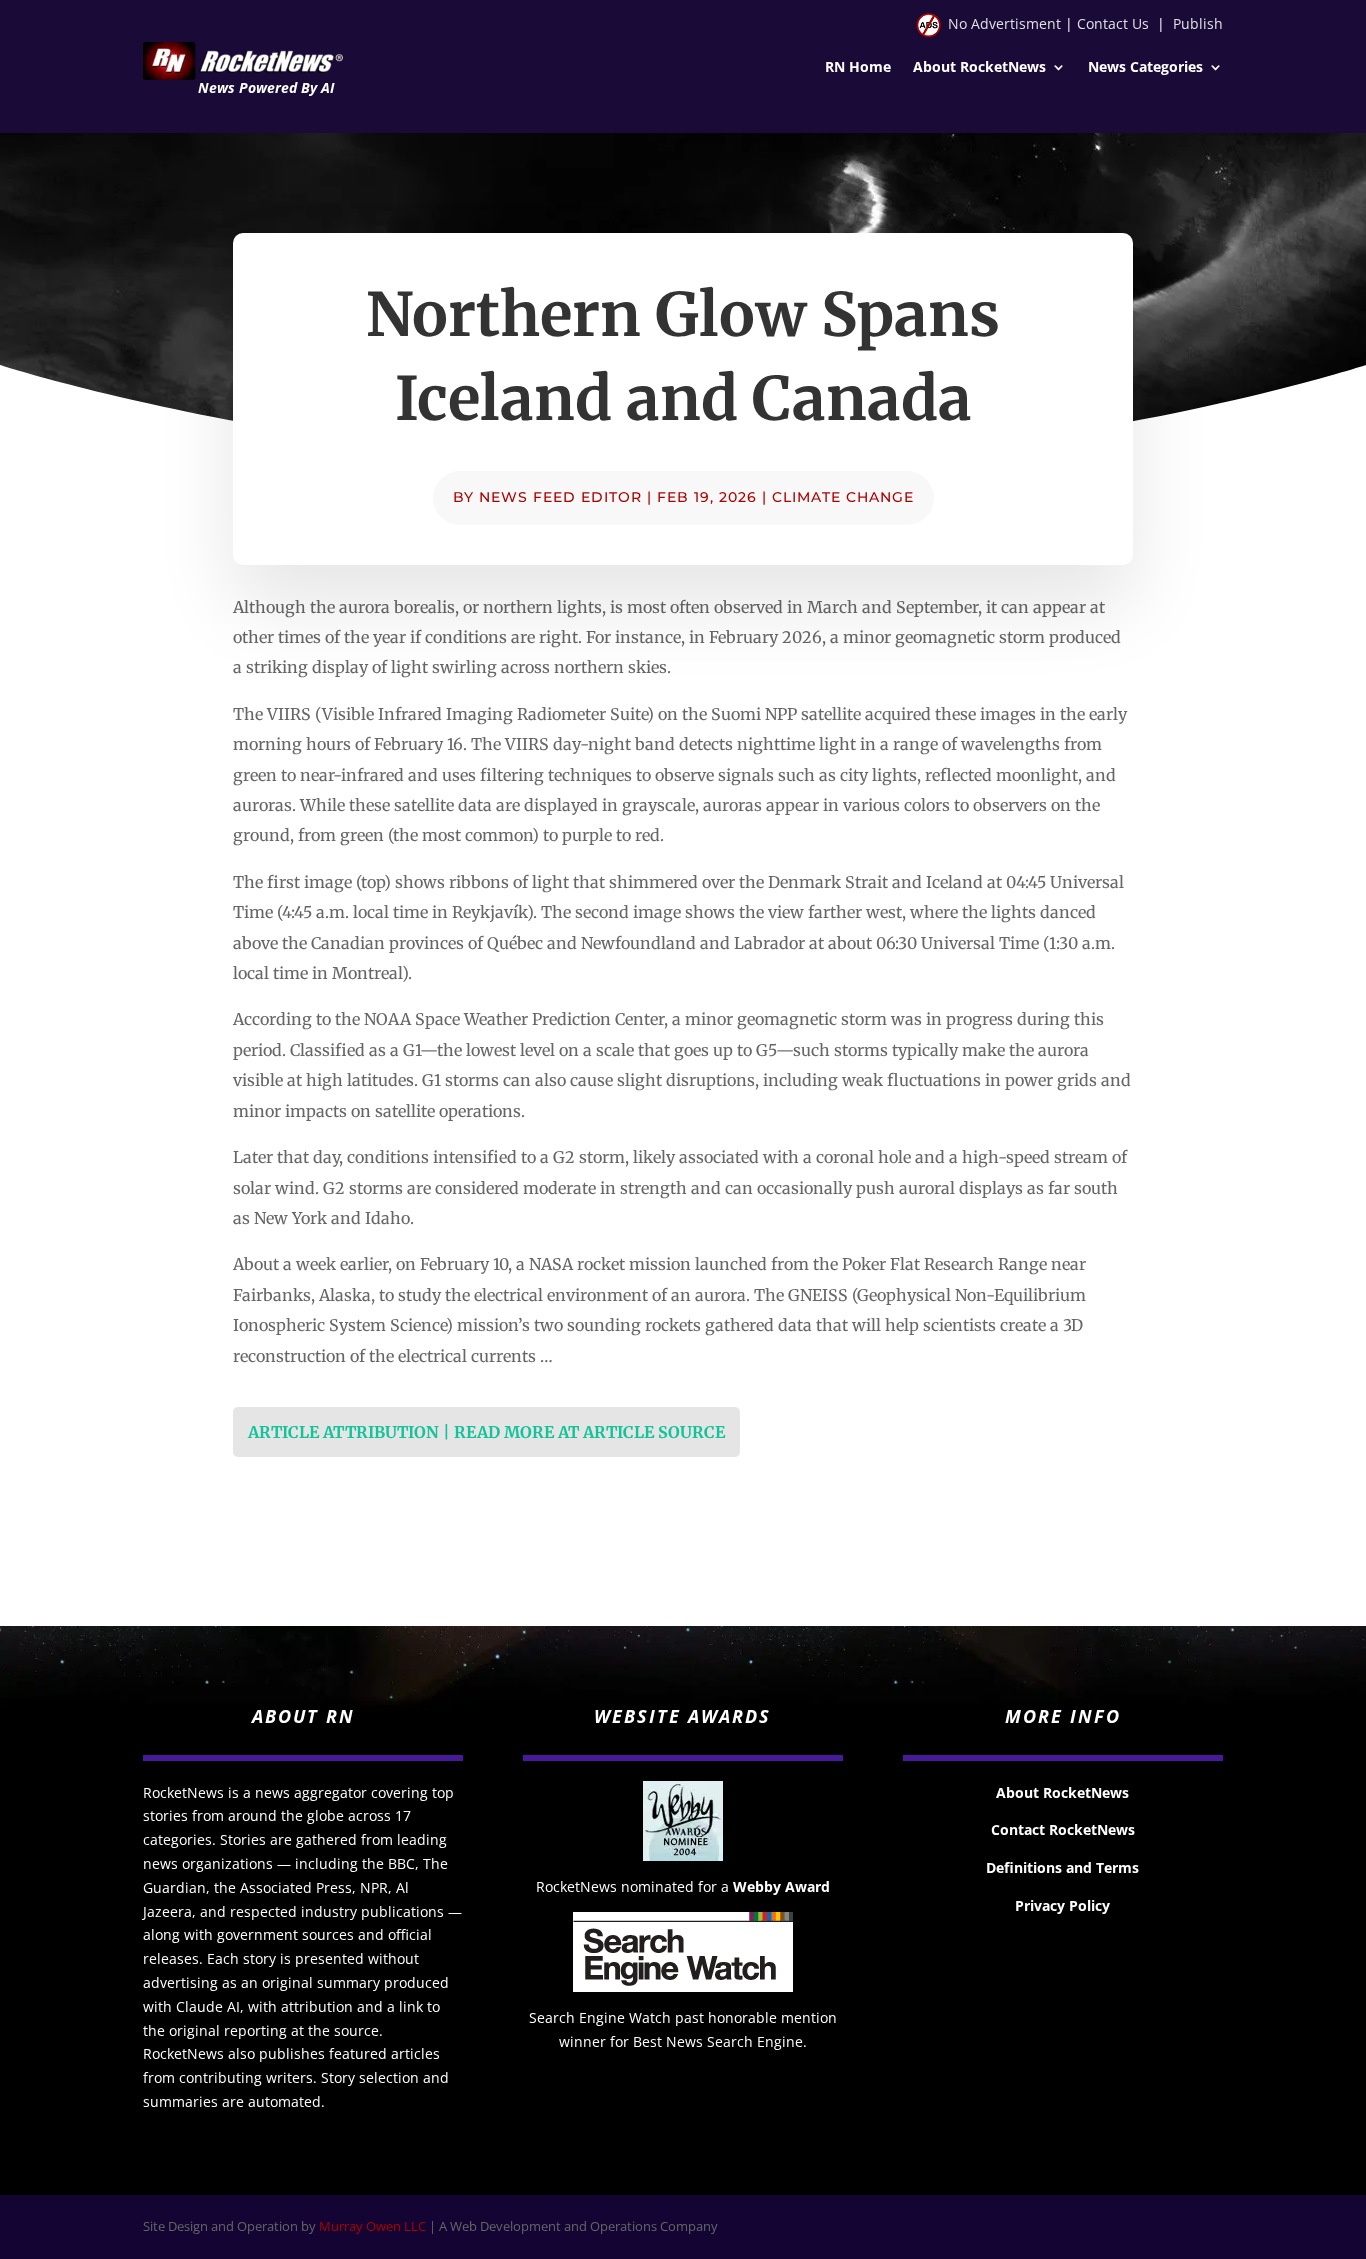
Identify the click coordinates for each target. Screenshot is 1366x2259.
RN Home (858, 68)
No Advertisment (1004, 23)
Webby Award (781, 1886)
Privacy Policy (1062, 1905)
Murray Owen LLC (372, 2226)
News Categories (1145, 68)
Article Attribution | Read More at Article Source (486, 1432)
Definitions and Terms (1062, 1867)
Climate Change (843, 497)
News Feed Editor (560, 497)
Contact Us (1113, 23)
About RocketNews (979, 68)
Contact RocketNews (1063, 1829)
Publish (1198, 23)
